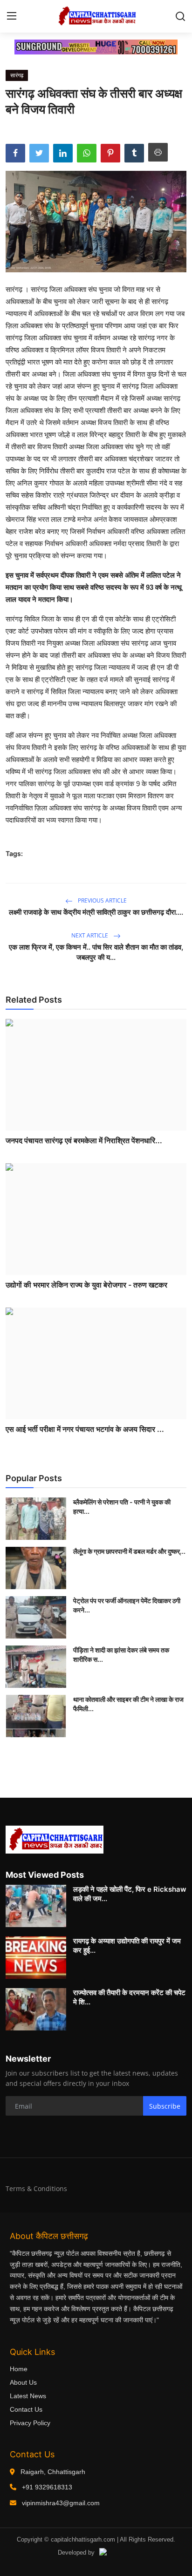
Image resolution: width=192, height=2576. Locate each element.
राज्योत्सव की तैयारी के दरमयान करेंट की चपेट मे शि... (129, 1997)
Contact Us (26, 2409)
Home (19, 2369)
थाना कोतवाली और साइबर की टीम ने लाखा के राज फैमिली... (128, 1704)
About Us (23, 2382)
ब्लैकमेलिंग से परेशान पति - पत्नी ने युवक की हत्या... (122, 1507)
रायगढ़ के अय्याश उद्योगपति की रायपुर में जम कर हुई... (127, 1945)
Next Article (90, 935)
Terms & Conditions (36, 2188)
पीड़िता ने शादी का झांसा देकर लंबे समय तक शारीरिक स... (121, 1655)
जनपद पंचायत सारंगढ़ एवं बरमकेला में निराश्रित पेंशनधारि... (84, 1140)
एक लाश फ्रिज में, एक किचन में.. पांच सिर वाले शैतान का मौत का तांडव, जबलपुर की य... (96, 952)
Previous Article (102, 900)
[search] (180, 16)
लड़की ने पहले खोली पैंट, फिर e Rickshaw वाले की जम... (130, 1894)
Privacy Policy (30, 2423)
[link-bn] (96, 47)
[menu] (12, 16)
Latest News (28, 2396)
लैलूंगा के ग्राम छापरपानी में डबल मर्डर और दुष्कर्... (129, 1551)
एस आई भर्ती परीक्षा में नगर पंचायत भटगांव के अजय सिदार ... (85, 1429)
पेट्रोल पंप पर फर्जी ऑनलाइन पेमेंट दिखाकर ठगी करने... (127, 1605)
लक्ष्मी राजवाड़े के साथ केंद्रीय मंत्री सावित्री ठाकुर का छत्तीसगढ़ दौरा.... (96, 912)
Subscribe (165, 2106)
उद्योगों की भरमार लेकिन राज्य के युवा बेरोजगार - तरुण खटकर (86, 1285)
